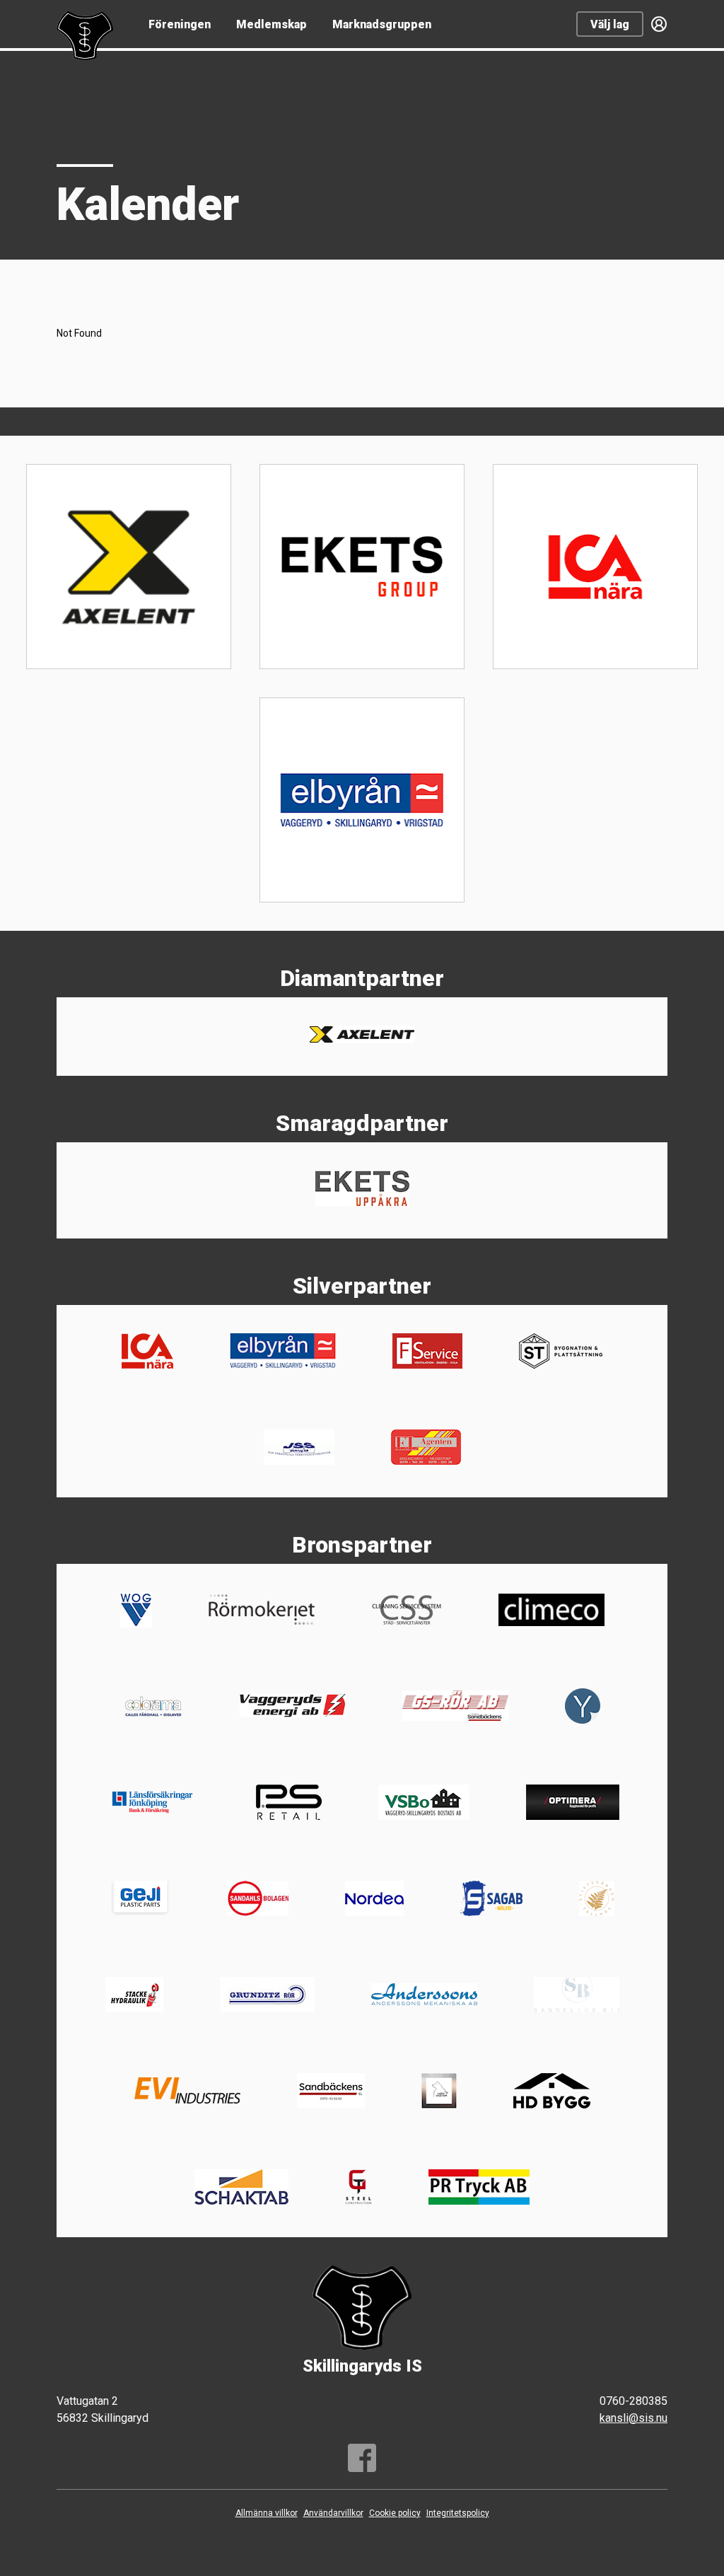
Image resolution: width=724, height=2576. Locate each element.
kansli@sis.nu (633, 2418)
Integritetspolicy (458, 2513)
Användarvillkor (333, 2513)
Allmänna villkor (267, 2513)
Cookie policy (395, 2513)
